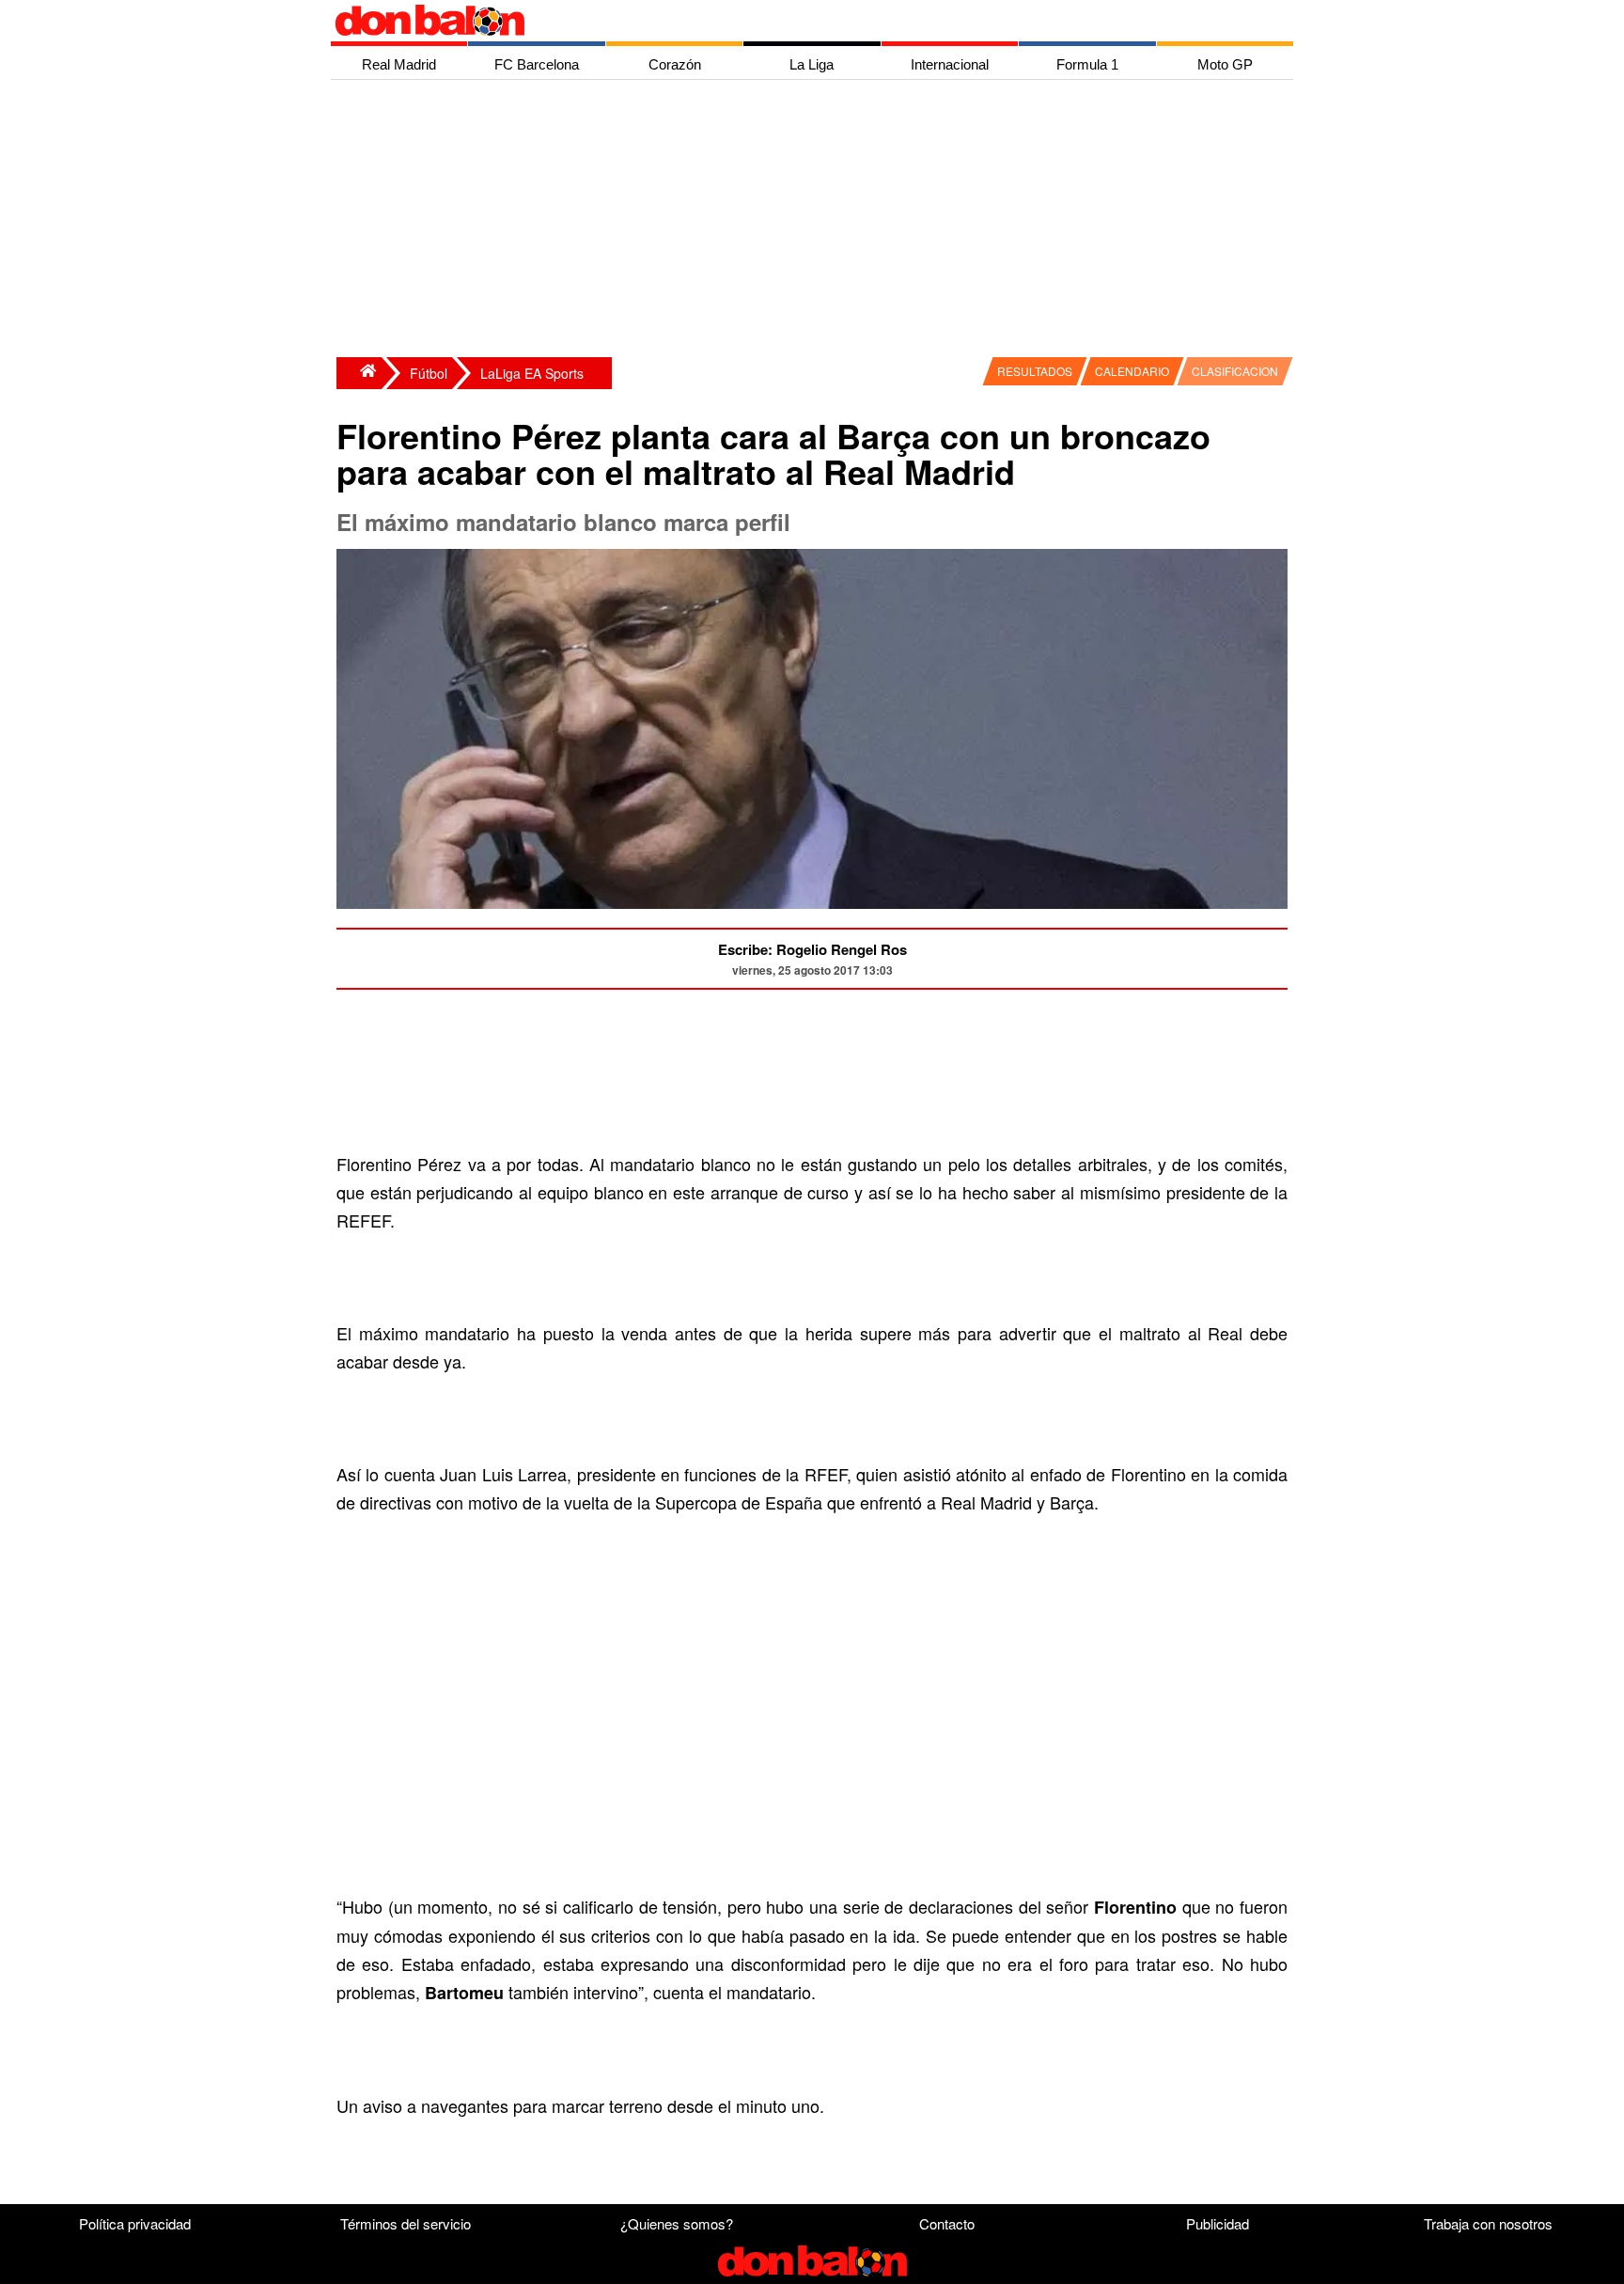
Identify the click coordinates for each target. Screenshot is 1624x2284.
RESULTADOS (1035, 371)
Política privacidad (135, 2223)
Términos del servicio (406, 2223)
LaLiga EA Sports (532, 373)
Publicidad (1218, 2223)
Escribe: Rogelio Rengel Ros (812, 949)
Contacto (947, 2223)
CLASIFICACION (1235, 371)
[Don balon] (790, 21)
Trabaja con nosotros (1488, 2223)
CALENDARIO (1132, 371)
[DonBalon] (359, 373)
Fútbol (429, 373)
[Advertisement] (817, 221)
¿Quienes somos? (677, 2223)
